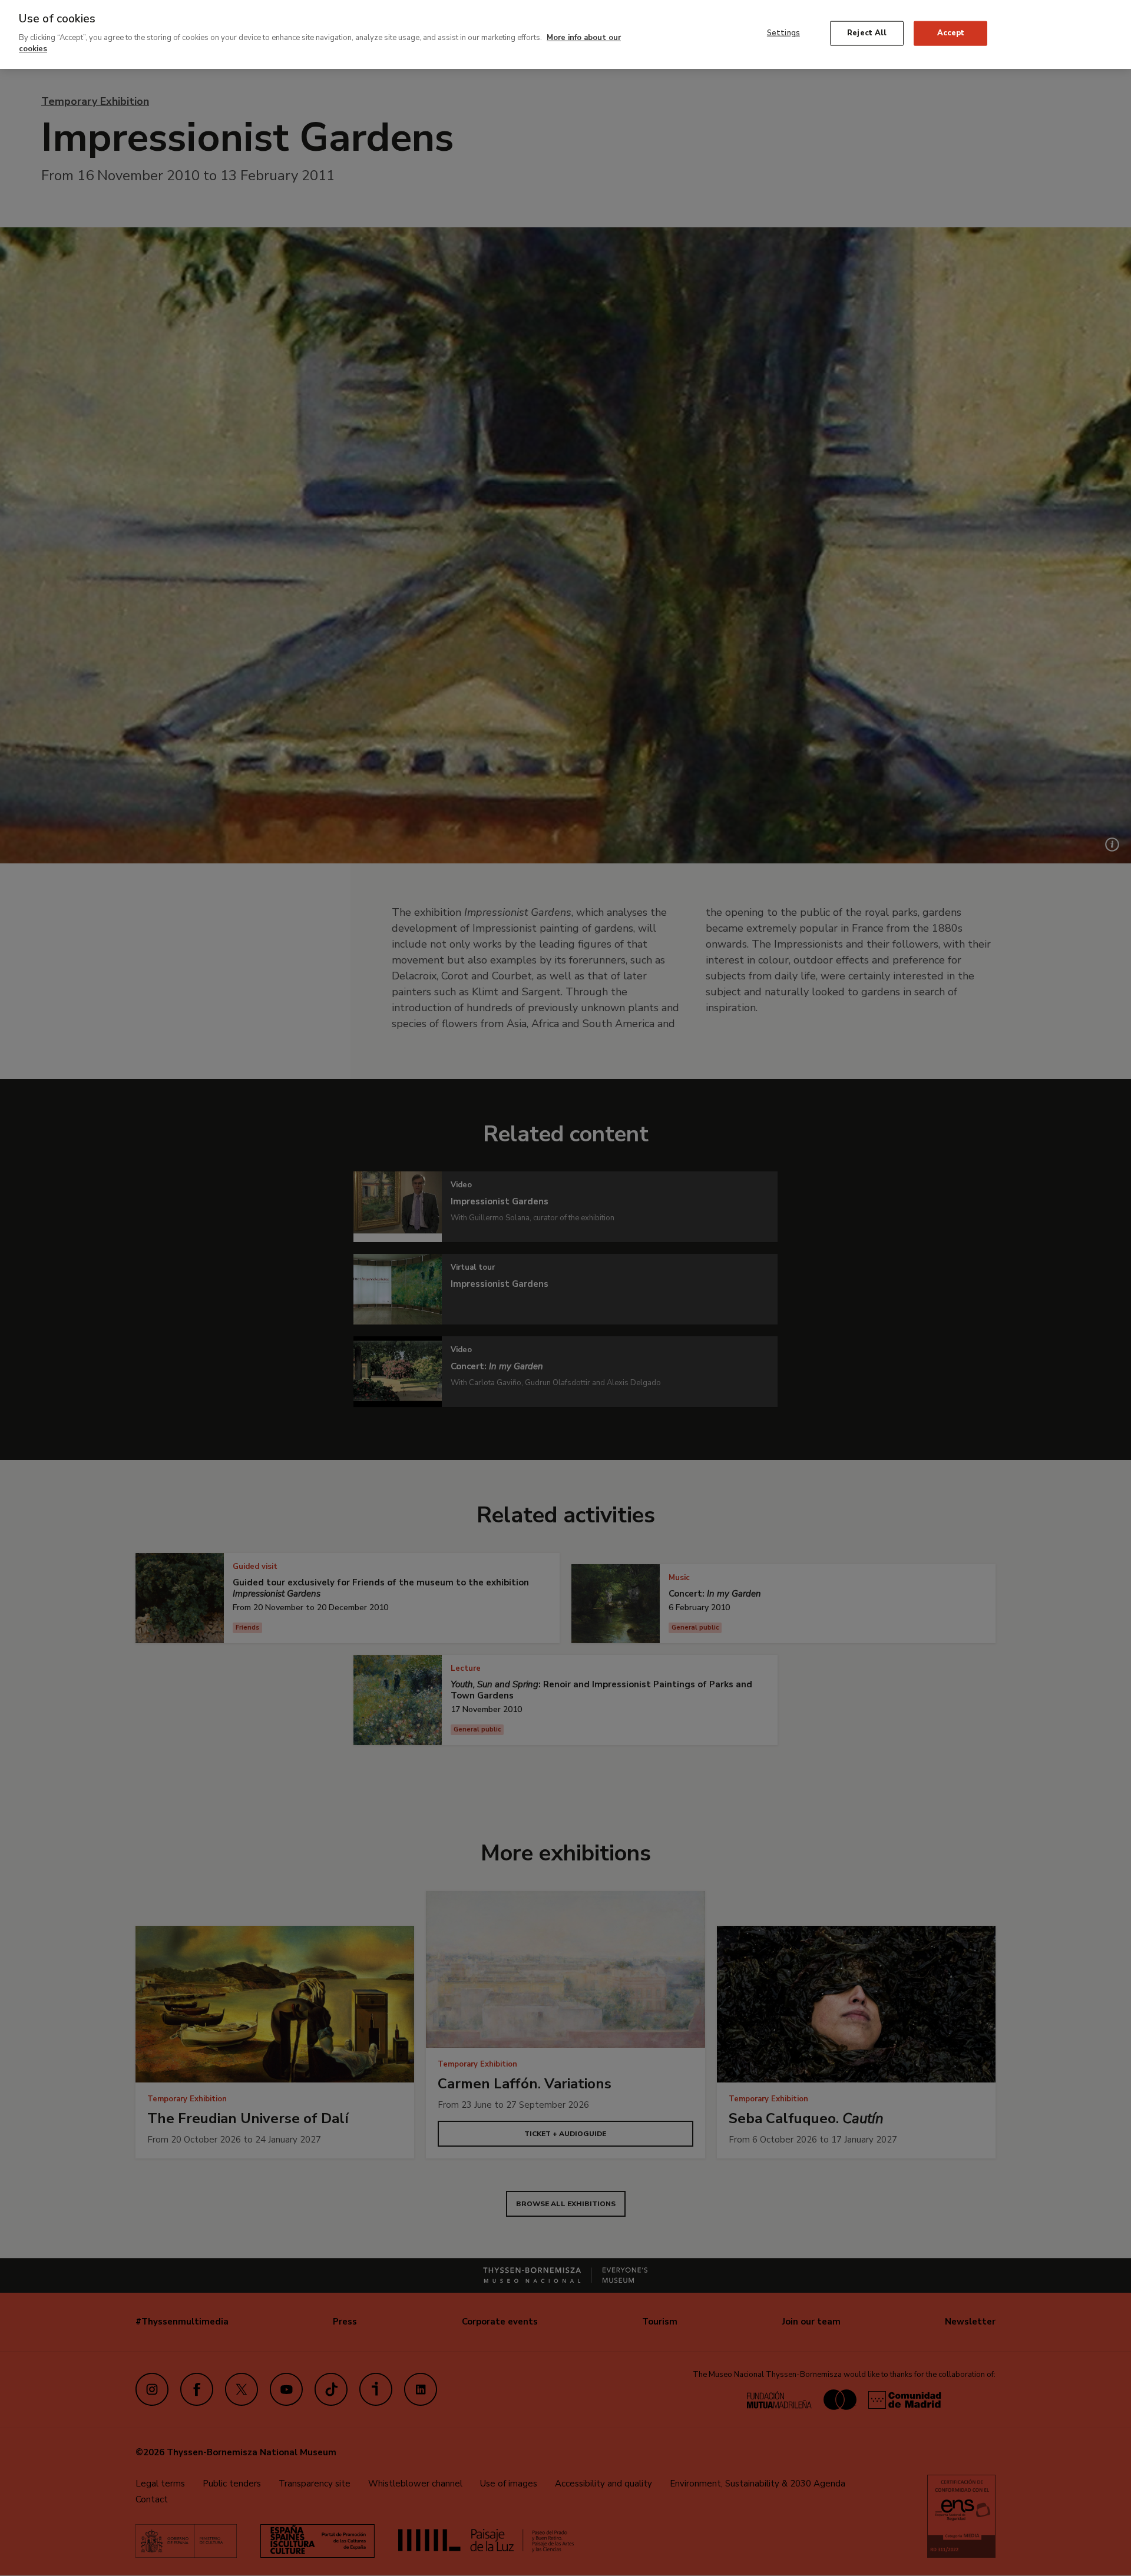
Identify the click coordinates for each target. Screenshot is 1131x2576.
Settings (783, 33)
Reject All (867, 33)
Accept (951, 33)
